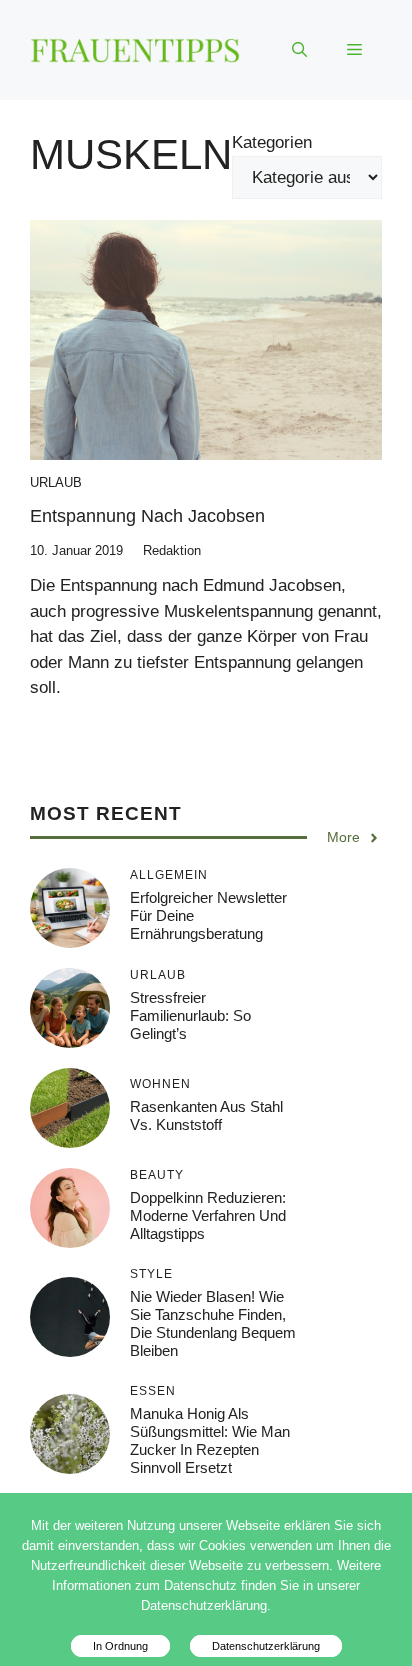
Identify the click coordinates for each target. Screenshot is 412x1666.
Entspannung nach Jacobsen (147, 516)
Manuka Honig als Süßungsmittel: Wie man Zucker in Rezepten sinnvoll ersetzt (210, 1440)
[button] (299, 50)
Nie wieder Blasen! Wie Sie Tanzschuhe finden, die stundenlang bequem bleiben (213, 1323)
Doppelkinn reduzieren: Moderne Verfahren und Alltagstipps (208, 1215)
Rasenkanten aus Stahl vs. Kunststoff (206, 1115)
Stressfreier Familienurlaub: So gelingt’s (190, 1015)
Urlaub (56, 482)
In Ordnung (120, 1646)
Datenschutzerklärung (266, 1646)
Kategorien (272, 142)
